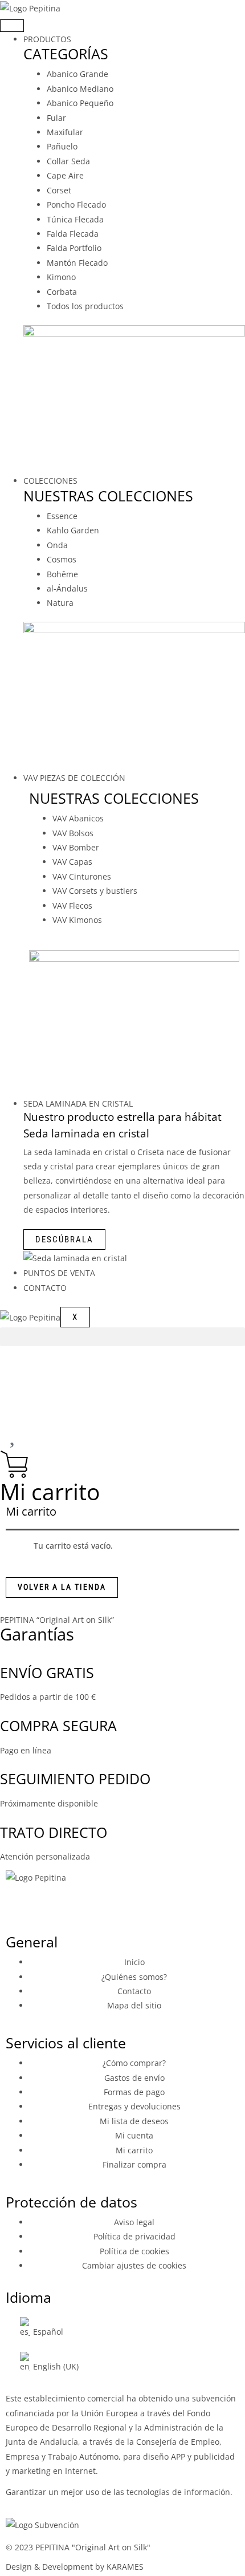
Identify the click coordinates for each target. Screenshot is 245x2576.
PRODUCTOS (47, 39)
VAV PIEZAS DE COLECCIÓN (74, 778)
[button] (122, 1337)
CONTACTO (45, 1288)
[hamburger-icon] (12, 26)
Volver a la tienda (62, 1587)
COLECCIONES (50, 481)
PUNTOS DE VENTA (59, 1273)
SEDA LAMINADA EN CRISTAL (78, 1103)
